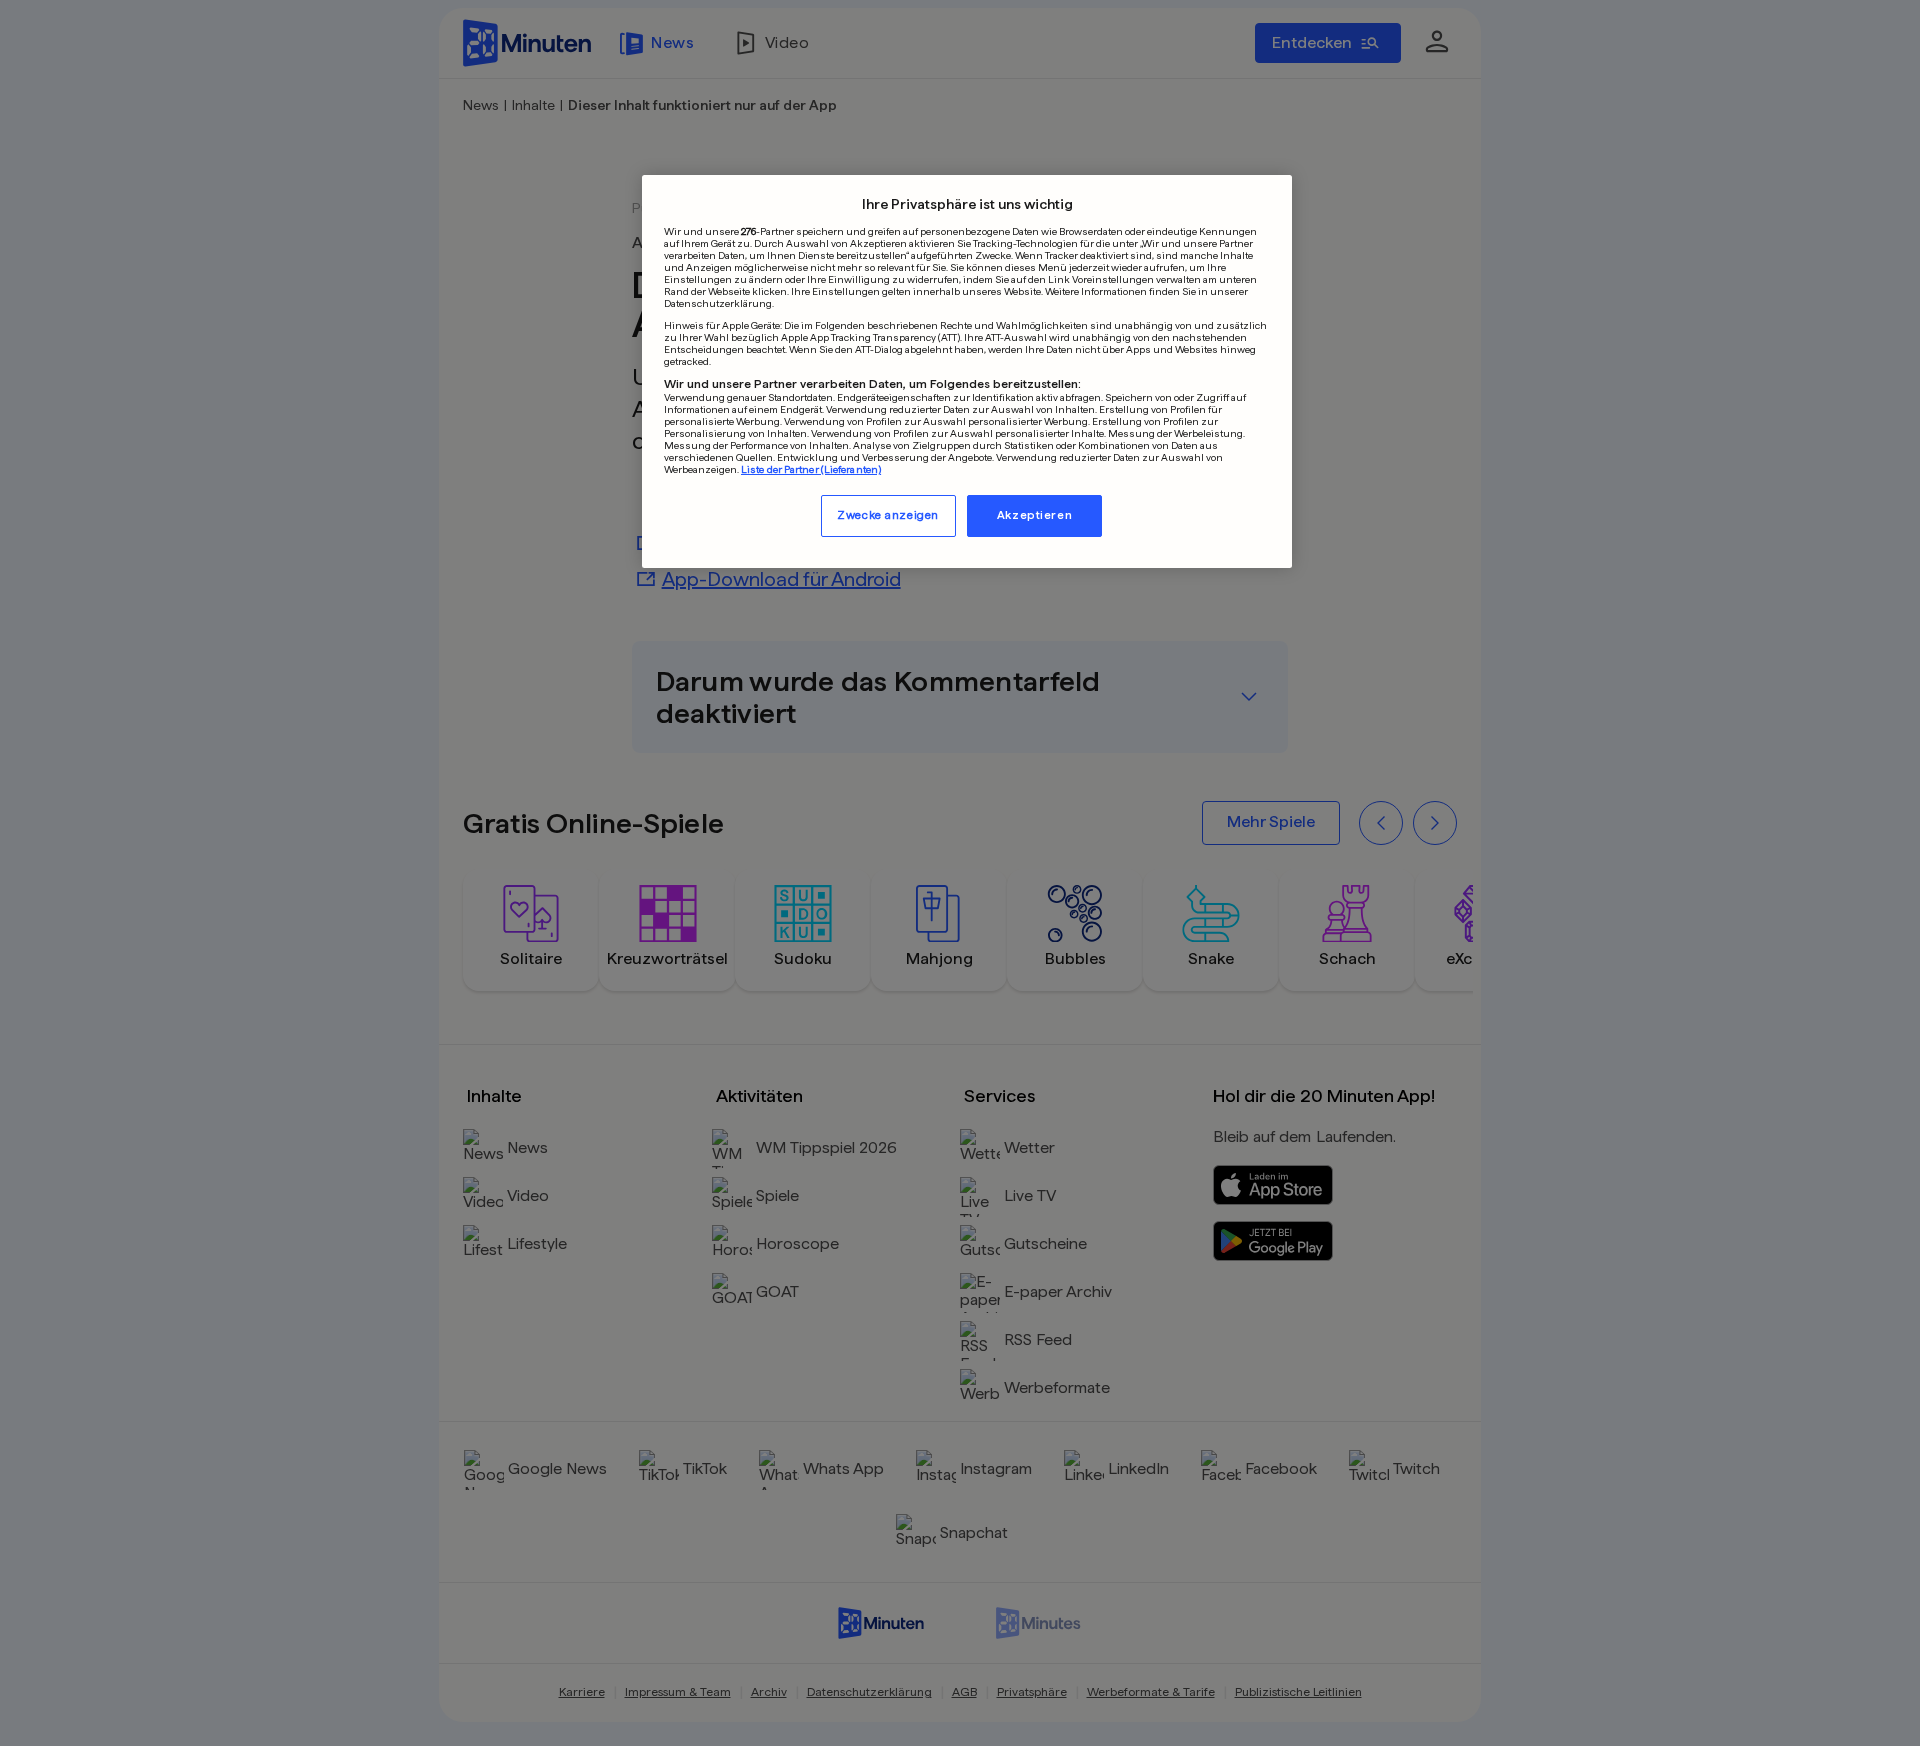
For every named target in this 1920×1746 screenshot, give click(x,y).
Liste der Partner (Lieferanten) (811, 468)
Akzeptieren (1034, 514)
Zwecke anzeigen (888, 514)
